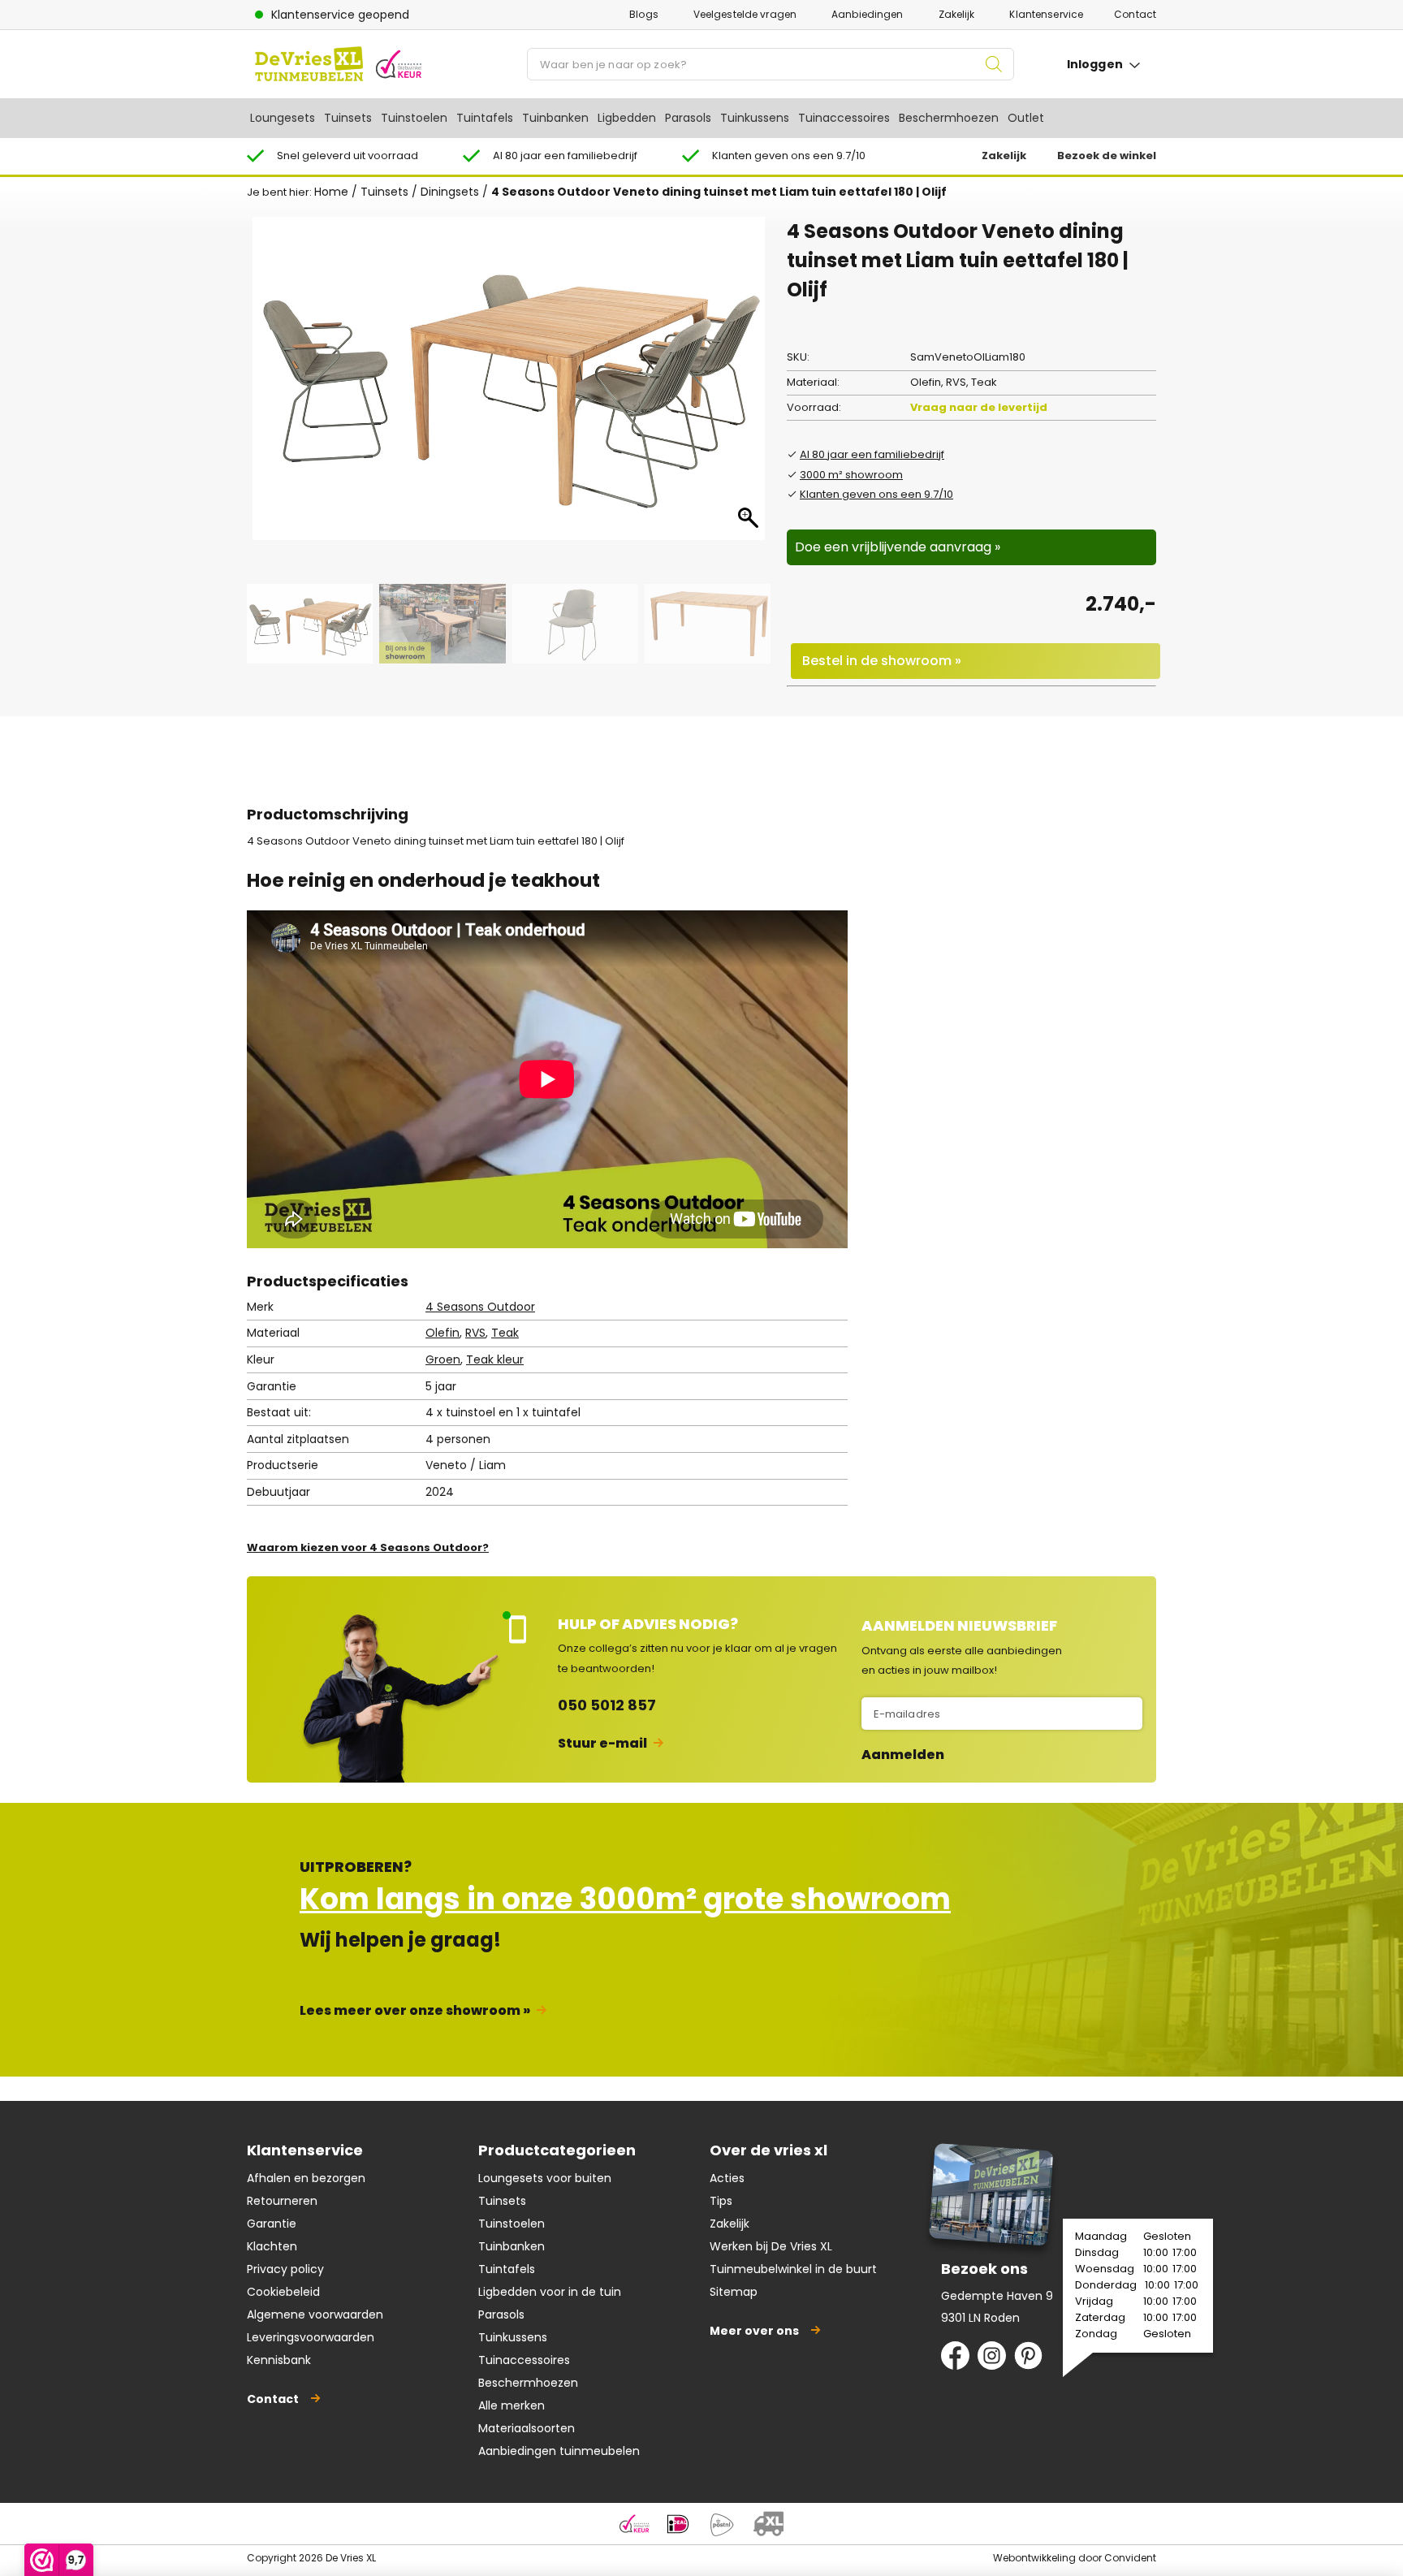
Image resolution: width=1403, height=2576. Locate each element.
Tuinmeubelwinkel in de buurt (793, 2269)
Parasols (688, 118)
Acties (727, 2178)
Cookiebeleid (283, 2292)
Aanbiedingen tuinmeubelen (559, 2451)
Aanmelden (903, 1755)
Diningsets (450, 192)
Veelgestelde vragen (745, 14)
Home (331, 192)
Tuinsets (348, 118)
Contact (1135, 14)
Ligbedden (627, 118)
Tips (721, 2201)
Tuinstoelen (414, 118)
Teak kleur (495, 1359)
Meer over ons (754, 2331)
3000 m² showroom (851, 475)
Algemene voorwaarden (315, 2315)
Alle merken (512, 2405)
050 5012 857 (607, 1705)
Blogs (644, 14)
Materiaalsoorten (527, 2428)
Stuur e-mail (602, 1743)
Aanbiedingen (867, 14)
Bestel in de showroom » (882, 661)
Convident (1130, 2558)
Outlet (1026, 118)
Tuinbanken (555, 118)
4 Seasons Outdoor (480, 1307)
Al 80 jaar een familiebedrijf (872, 454)
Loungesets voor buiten (545, 2178)
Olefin (442, 1333)
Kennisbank (279, 2360)
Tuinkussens (755, 118)
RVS (475, 1333)
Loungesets (283, 118)
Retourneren (282, 2201)
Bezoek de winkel (1107, 156)
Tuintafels (485, 118)
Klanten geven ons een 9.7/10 (876, 494)
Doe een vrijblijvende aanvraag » (898, 547)
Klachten (272, 2246)
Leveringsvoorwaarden (311, 2337)
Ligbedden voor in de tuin (550, 2292)
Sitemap (734, 2292)
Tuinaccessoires (844, 118)
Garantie (272, 2224)
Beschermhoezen (949, 118)
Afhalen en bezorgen (306, 2178)
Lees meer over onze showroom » (415, 2010)
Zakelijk (957, 14)
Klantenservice (1046, 14)
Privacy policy (285, 2269)
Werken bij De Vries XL (771, 2246)
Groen (443, 1359)
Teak (505, 1333)
